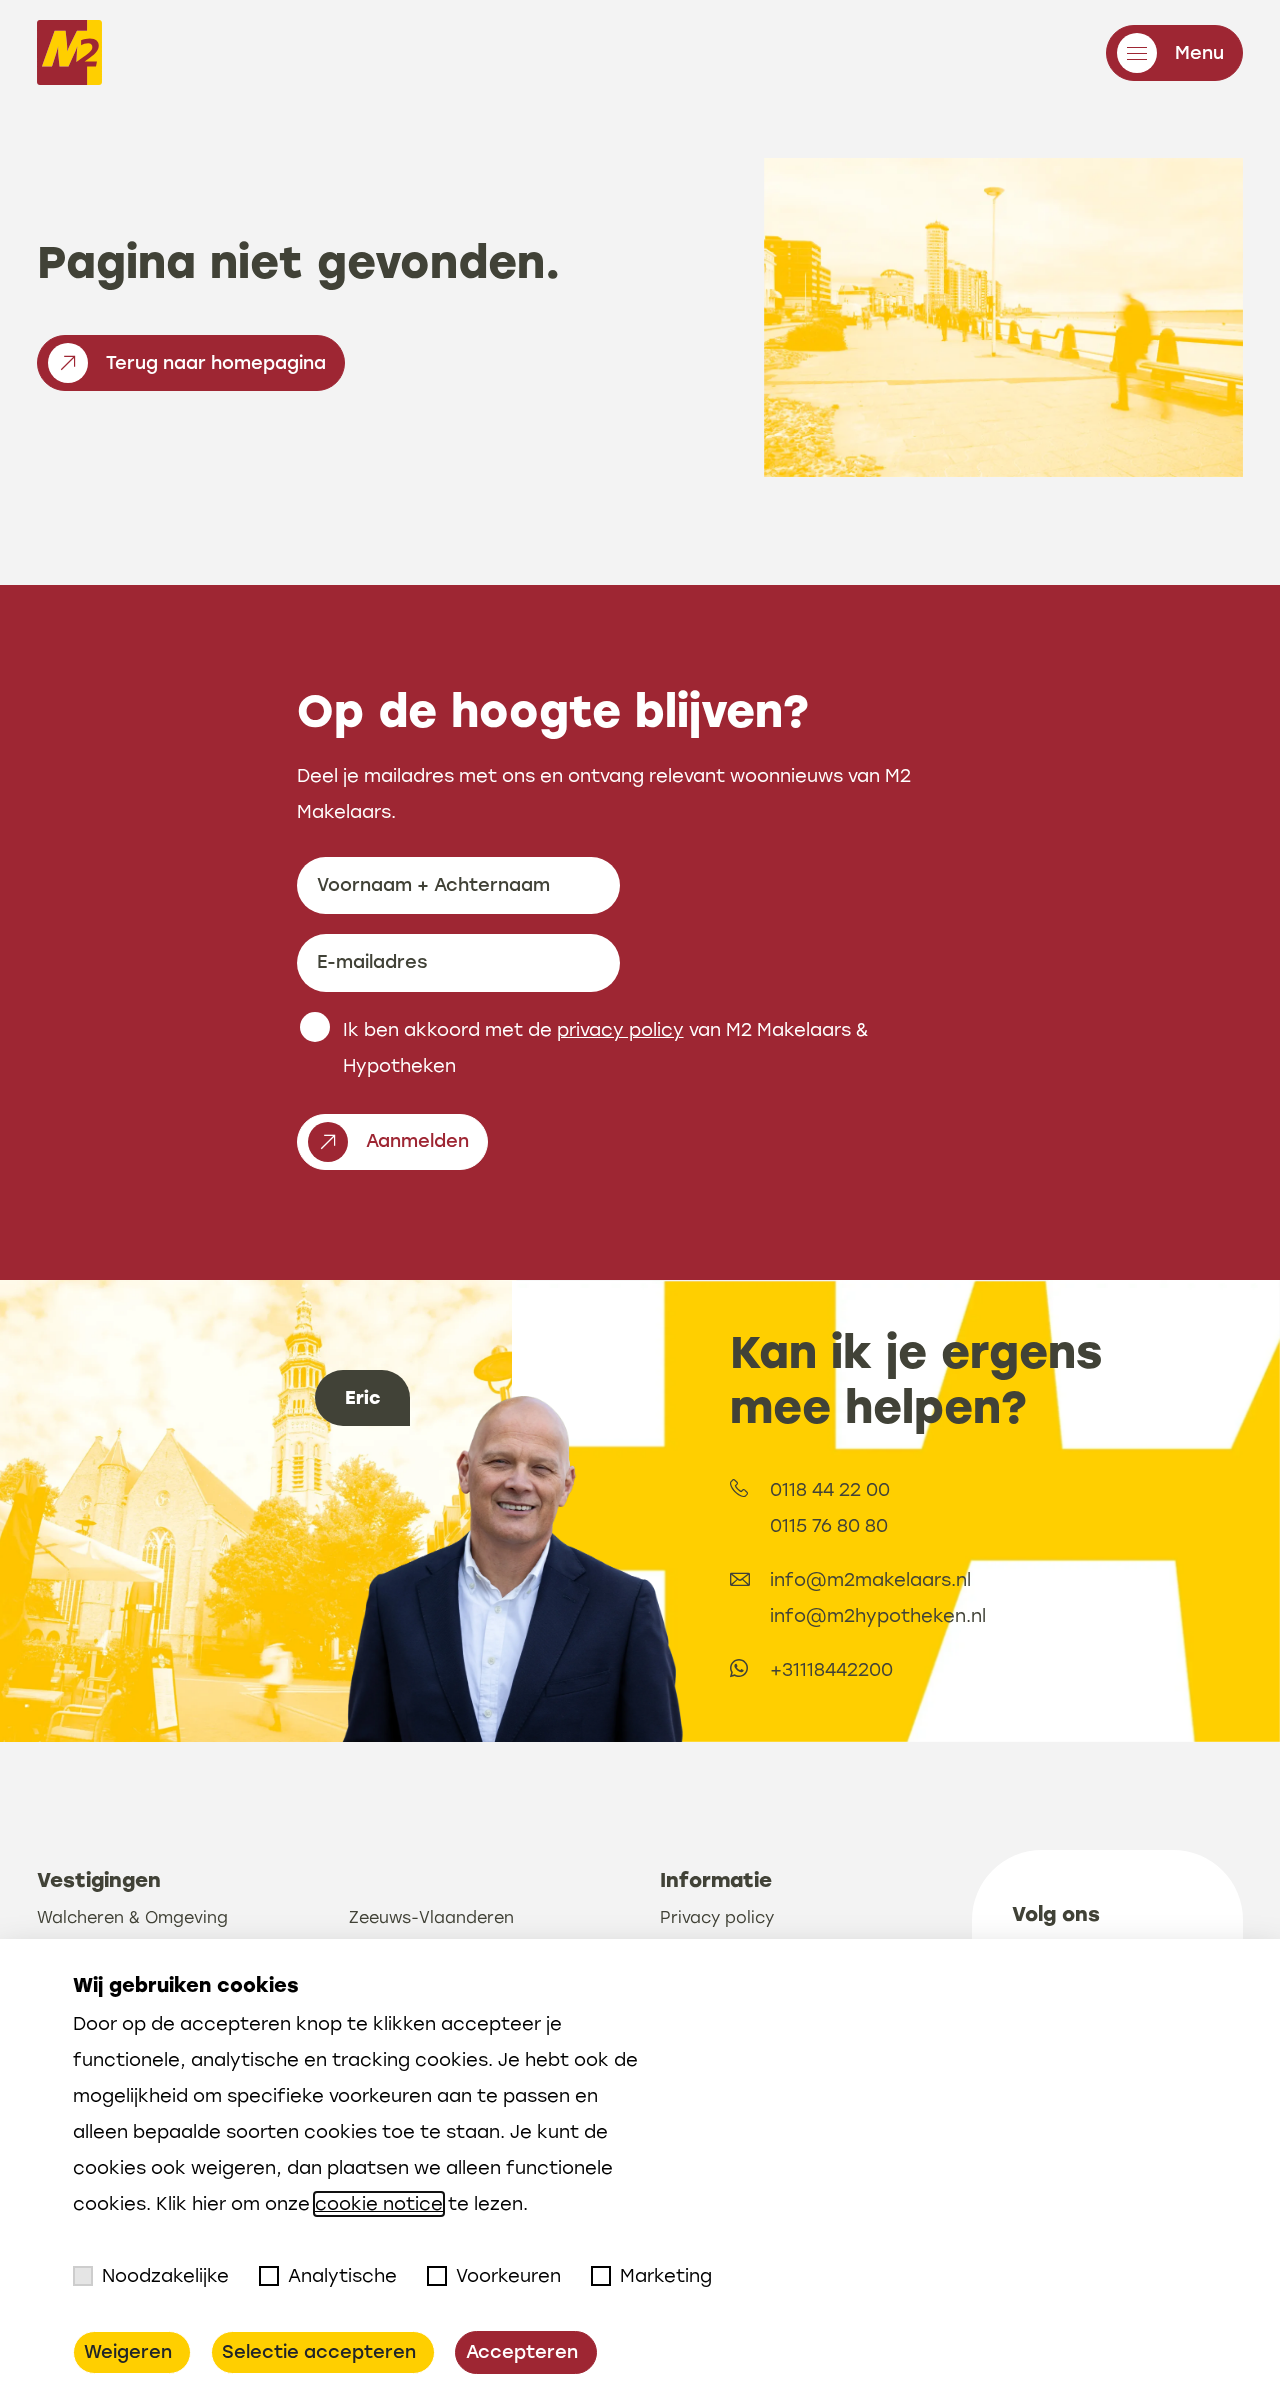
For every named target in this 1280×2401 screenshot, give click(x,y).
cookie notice (379, 2204)
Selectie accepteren (319, 2352)
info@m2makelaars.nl (870, 1580)
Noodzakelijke (165, 2276)
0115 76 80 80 (829, 1526)
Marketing (666, 2276)
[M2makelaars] (69, 57)
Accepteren (522, 2352)
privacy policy (620, 1030)
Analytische (342, 2276)
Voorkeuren (508, 2276)
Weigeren (128, 2352)
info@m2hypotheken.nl (878, 1616)
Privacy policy (717, 1917)
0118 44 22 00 (830, 1490)
